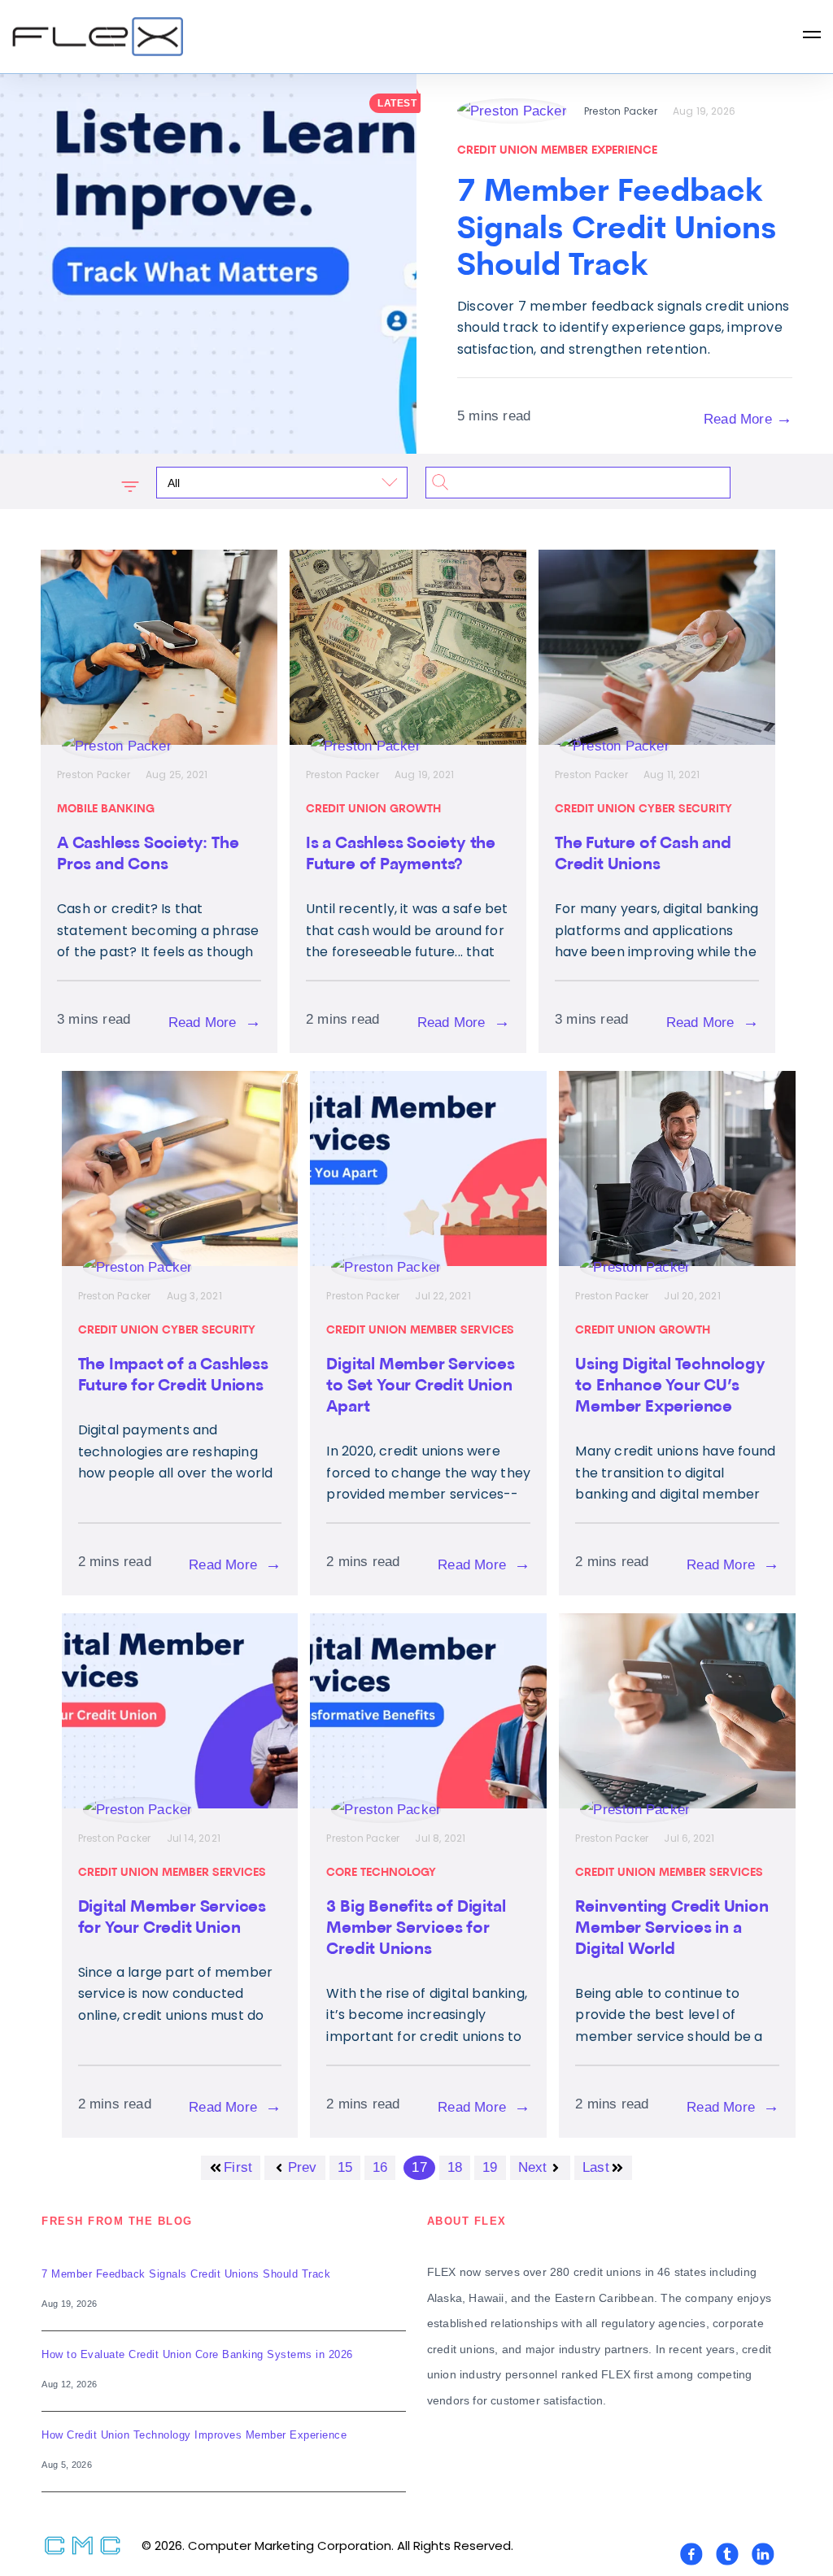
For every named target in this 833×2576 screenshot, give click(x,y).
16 (380, 2167)
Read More (748, 418)
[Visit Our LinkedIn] (763, 2554)
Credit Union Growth (373, 809)
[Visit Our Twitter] (727, 2554)
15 (345, 2167)
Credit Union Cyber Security (643, 809)
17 (419, 2167)
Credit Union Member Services (420, 1331)
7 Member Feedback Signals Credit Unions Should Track (186, 2274)
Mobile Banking (106, 809)
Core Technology (381, 1873)
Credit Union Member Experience (557, 151)
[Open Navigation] (812, 37)
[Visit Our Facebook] (691, 2554)
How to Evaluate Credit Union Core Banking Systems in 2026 (197, 2354)
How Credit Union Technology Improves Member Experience (194, 2435)
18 (455, 2167)
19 (490, 2167)
